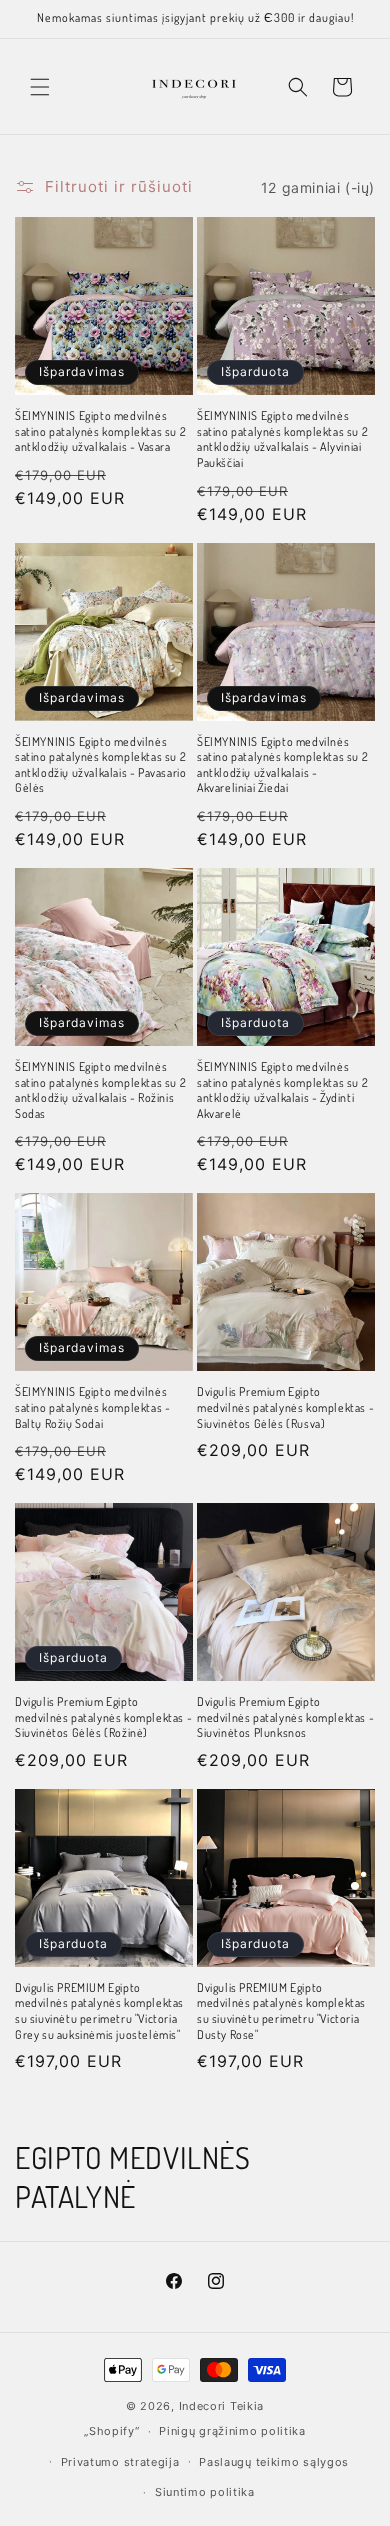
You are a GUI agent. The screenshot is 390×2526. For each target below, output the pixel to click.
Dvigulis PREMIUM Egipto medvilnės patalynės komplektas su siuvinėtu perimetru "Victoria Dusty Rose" (281, 2011)
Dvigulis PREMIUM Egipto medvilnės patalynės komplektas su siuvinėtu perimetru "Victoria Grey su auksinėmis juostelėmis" (99, 2011)
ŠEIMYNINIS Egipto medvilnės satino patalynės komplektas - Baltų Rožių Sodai (92, 1407)
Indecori (203, 2406)
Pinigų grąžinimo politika (232, 2431)
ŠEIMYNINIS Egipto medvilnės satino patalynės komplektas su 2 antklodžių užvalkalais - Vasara (100, 431)
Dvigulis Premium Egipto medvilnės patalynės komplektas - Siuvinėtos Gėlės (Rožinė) (103, 1717)
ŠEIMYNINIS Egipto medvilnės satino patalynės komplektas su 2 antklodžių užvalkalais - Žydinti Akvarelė (282, 1090)
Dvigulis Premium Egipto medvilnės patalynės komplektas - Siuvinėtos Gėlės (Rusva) (285, 1407)
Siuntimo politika (205, 2492)
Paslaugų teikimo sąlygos (274, 2462)
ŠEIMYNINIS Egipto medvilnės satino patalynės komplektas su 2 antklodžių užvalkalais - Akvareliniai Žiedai (282, 765)
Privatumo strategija (120, 2462)
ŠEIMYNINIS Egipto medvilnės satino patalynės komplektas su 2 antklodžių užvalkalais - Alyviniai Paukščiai (282, 439)
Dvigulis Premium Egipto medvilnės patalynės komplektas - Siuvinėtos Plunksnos (285, 1717)
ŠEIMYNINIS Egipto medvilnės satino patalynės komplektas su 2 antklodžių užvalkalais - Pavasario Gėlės (100, 765)
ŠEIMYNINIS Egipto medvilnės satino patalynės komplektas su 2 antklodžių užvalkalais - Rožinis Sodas (100, 1090)
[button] (40, 87)
